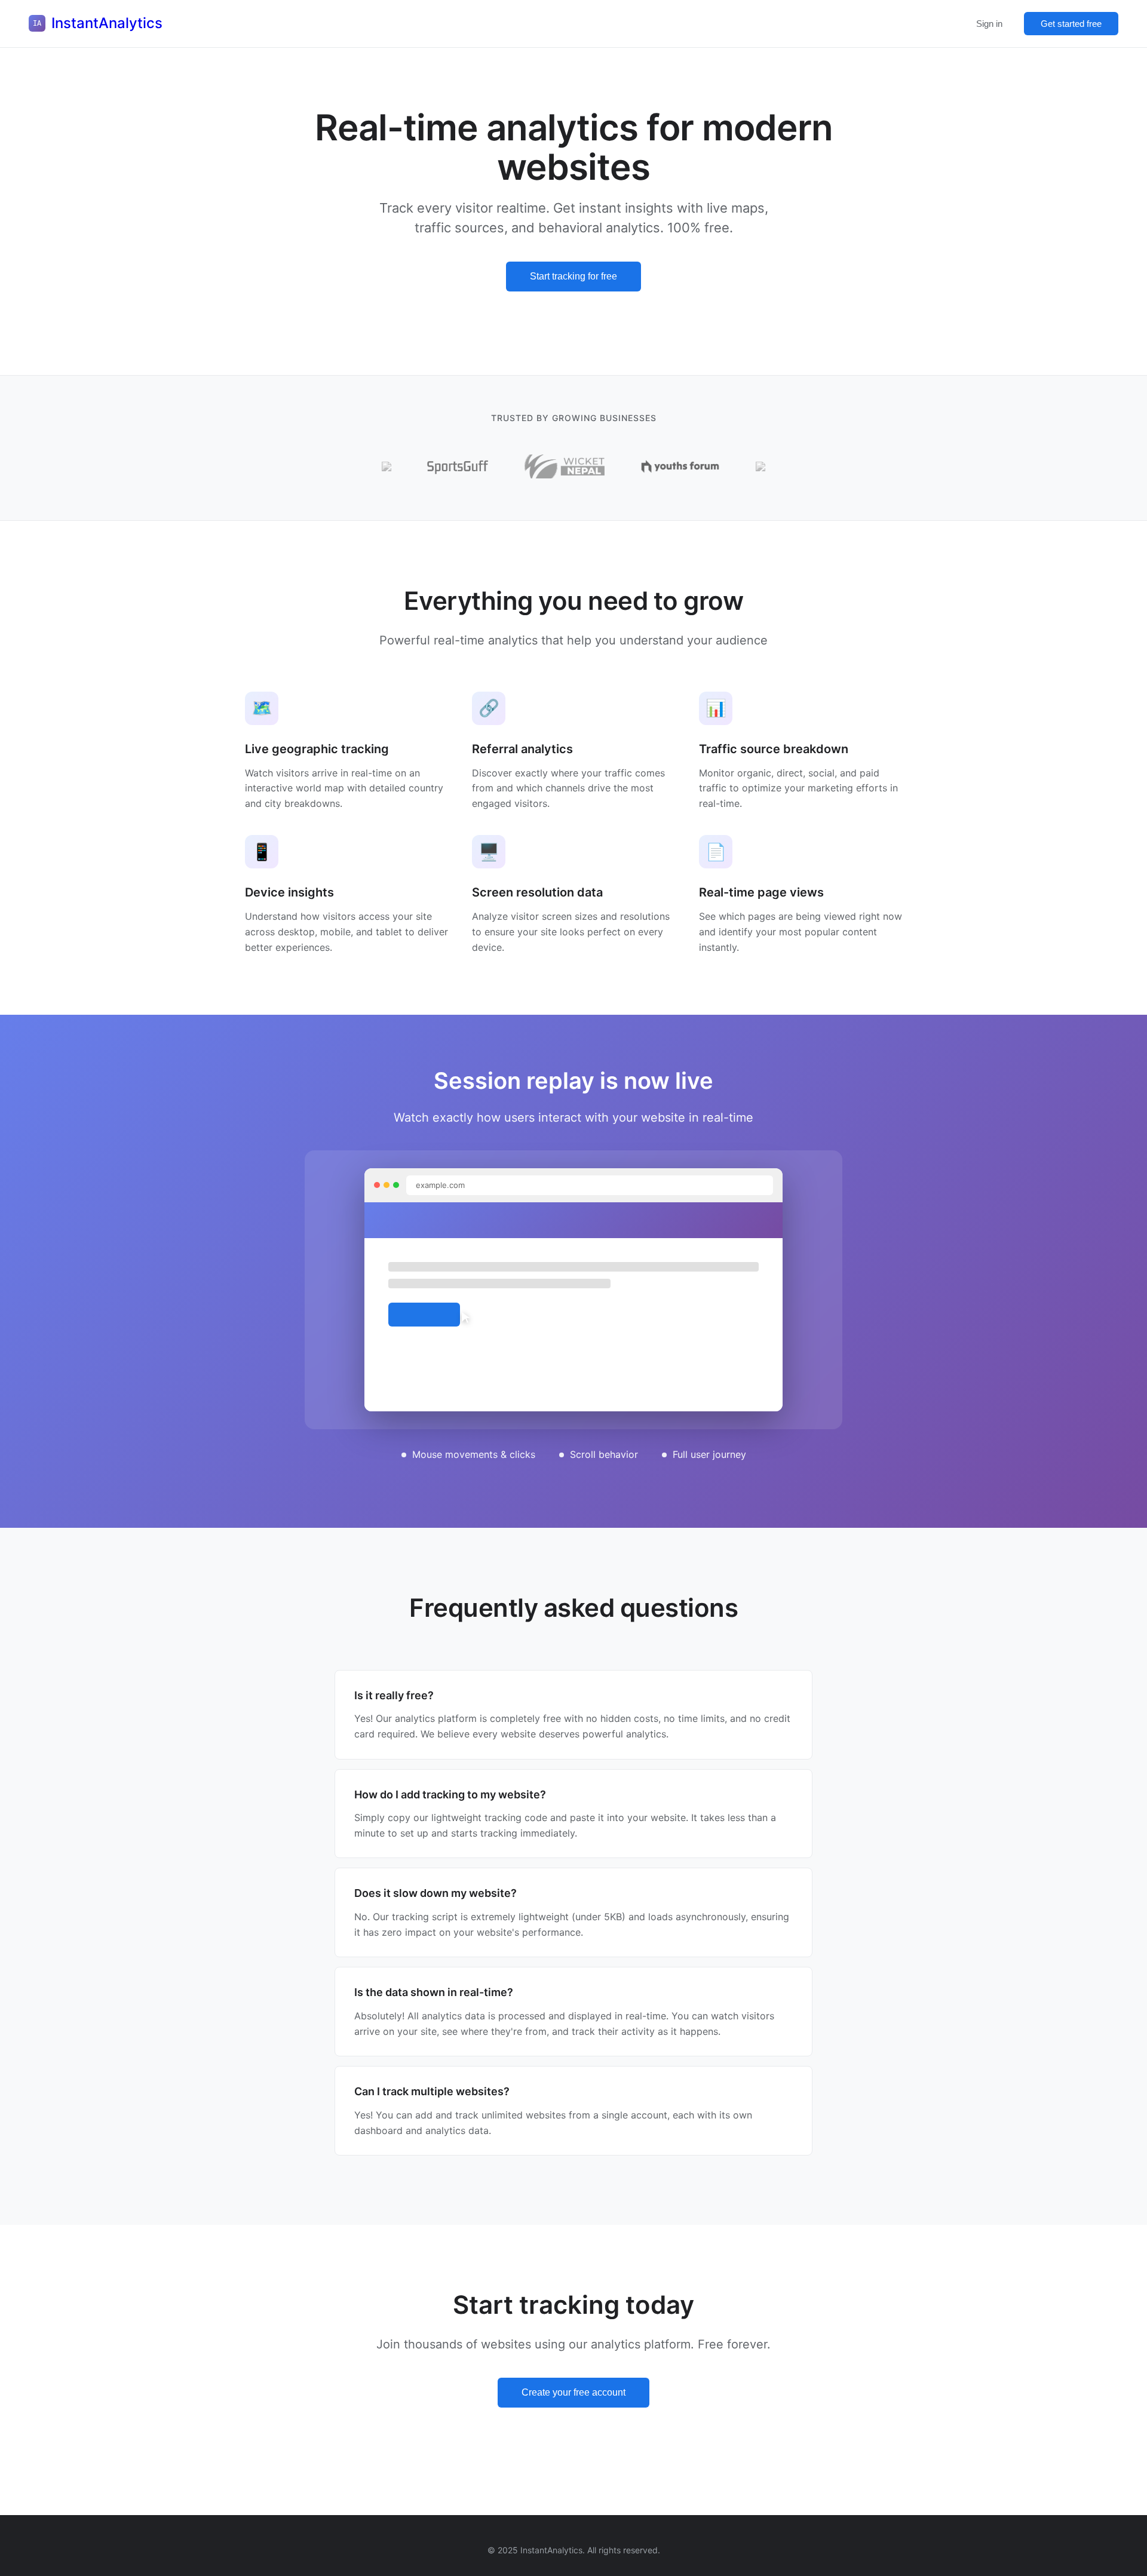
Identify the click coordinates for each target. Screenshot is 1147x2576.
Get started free (1071, 24)
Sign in (989, 24)
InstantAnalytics (107, 23)
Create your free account (573, 2392)
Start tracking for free (573, 276)
